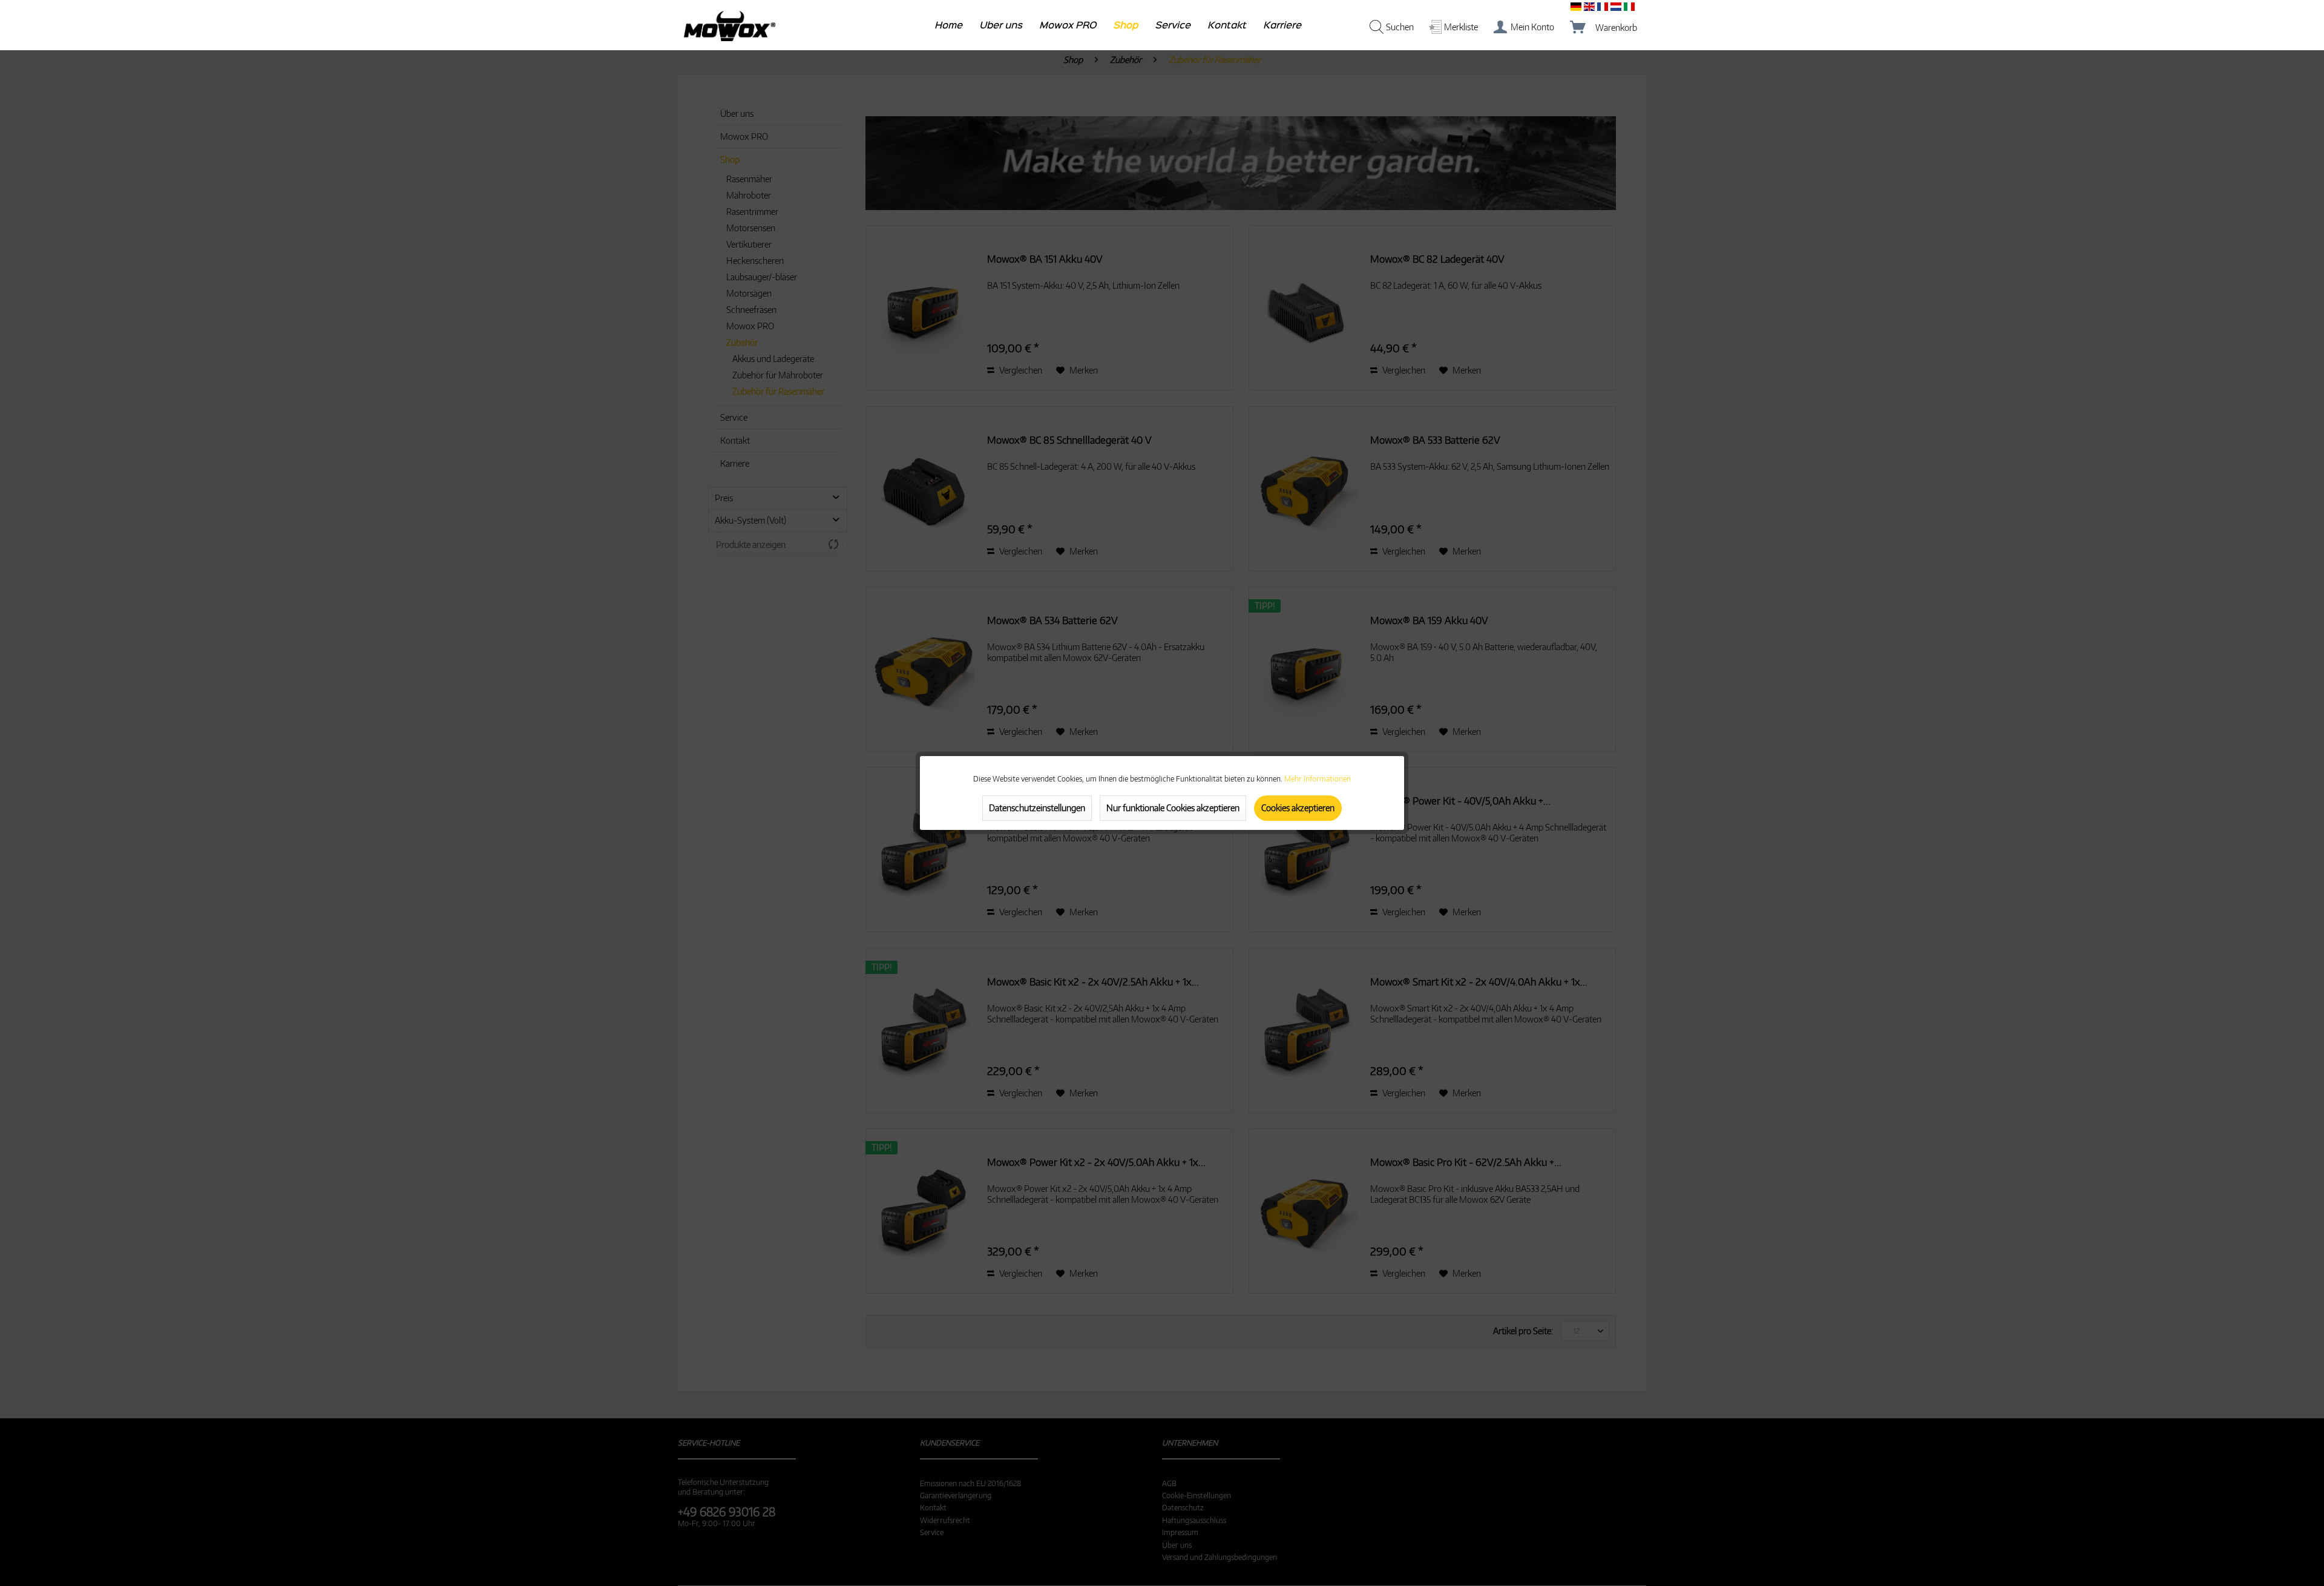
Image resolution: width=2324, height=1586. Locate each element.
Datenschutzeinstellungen (1037, 808)
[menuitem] (949, 28)
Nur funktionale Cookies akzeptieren (1173, 808)
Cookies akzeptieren (1298, 808)
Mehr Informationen (1318, 779)
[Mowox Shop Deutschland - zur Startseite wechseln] (730, 26)
